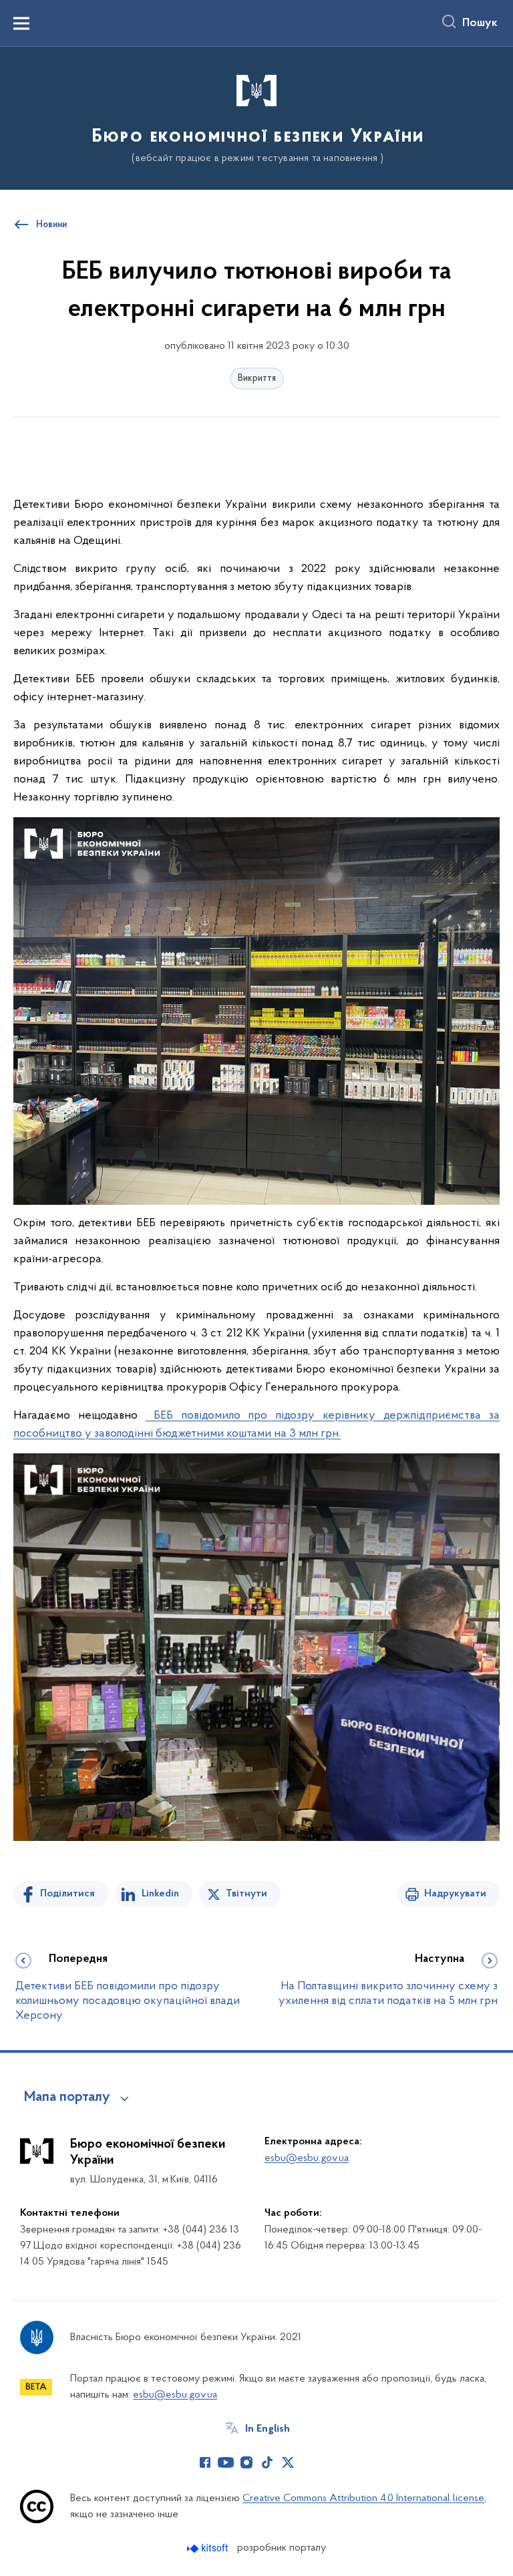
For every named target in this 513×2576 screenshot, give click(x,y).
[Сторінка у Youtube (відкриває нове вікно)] (226, 2462)
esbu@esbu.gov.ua (307, 2158)
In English (268, 2429)
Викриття (257, 379)
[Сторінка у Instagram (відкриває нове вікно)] (246, 2462)
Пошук (480, 23)
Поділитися (67, 1894)
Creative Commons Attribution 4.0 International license (363, 2498)
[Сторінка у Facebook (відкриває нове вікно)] (205, 2462)
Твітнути (246, 1894)
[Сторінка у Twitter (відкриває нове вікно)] (288, 2462)
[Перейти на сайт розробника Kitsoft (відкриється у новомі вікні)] (209, 2548)
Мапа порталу (67, 2098)
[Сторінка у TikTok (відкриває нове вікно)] (267, 2462)
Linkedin (160, 1894)
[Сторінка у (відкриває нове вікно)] (309, 2462)
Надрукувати (455, 1894)
